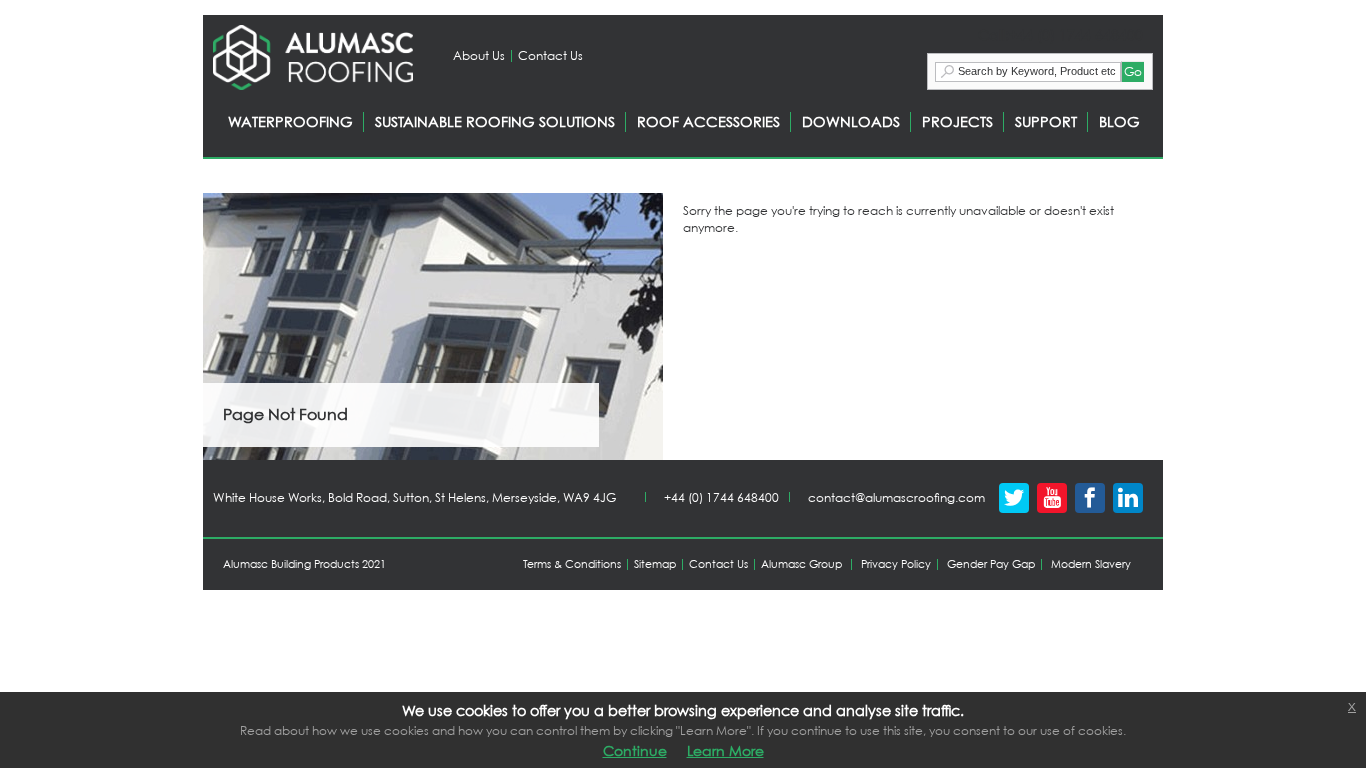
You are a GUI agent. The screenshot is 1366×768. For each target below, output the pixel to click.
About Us (479, 55)
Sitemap (655, 564)
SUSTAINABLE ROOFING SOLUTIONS (495, 121)
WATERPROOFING (290, 121)
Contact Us (550, 55)
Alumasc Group (801, 564)
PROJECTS (957, 121)
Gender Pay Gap (991, 564)
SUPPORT (1046, 121)
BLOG (1119, 121)
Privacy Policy (896, 564)
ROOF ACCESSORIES (708, 121)
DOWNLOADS (851, 121)
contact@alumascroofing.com (896, 497)
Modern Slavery (1091, 564)
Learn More (725, 750)
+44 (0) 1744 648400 (721, 497)
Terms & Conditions (572, 564)
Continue (635, 750)
